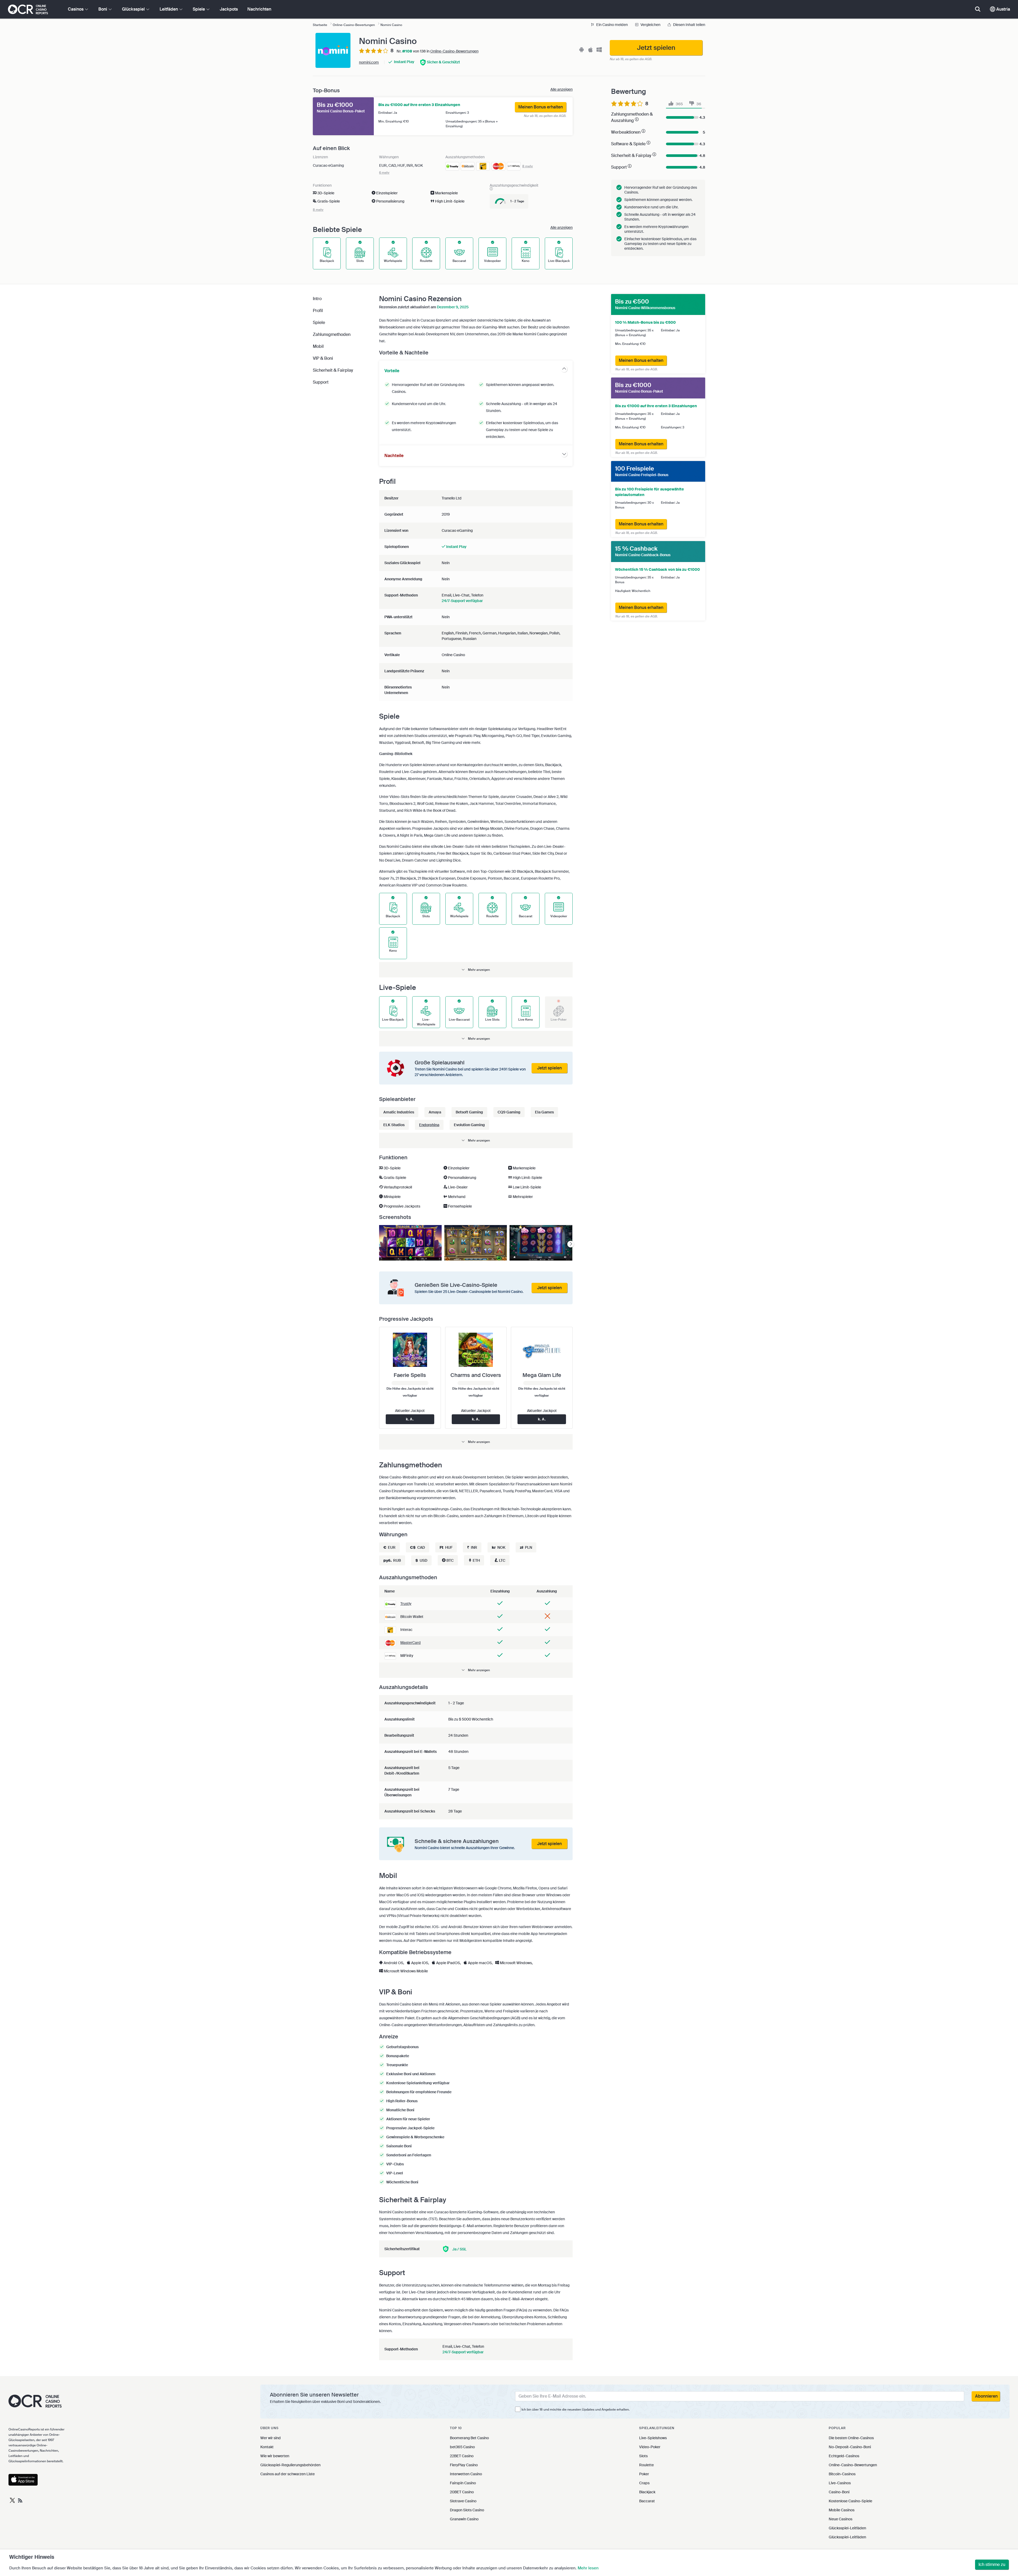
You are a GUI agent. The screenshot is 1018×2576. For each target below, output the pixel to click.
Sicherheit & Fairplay (333, 370)
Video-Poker (650, 2447)
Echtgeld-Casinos (844, 2456)
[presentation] (571, 1244)
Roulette (646, 2465)
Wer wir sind (271, 2438)
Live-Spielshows (653, 2438)
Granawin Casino (464, 2519)
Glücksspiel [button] (134, 9)
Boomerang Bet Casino (469, 2438)
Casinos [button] (76, 9)
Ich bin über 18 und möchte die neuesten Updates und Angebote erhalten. (576, 2410)
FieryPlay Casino (464, 2465)
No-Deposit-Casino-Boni (850, 2447)
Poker (644, 2474)
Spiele (319, 322)
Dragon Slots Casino (467, 2510)
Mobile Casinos (842, 2510)
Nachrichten (259, 9)
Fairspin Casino (463, 2483)
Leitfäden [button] (169, 9)
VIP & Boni (323, 358)
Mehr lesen (588, 2568)
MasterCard (411, 1643)
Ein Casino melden (612, 25)
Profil (318, 311)
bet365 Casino (462, 2447)
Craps (644, 2483)
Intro (317, 299)
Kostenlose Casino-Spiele (850, 2501)
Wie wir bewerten (275, 2456)
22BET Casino (462, 2456)
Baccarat (647, 2501)
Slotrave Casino (463, 2501)
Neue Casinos (841, 2519)
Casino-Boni (839, 2492)
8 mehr (528, 166)
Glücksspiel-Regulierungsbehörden (290, 2465)
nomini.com (369, 62)
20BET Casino (462, 2492)
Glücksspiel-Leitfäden (847, 2528)
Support (321, 382)
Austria (1003, 9)
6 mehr (384, 173)
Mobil (318, 346)
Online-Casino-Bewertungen (454, 51)
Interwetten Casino (466, 2474)
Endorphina (429, 1125)
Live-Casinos (840, 2483)
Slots (643, 2456)
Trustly (406, 1604)
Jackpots (229, 9)
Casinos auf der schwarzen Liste (288, 2474)
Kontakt (267, 2447)
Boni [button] (103, 9)
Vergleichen (650, 25)
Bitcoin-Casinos (842, 2474)
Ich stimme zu (992, 2564)
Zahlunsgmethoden (332, 334)
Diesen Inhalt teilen (689, 25)
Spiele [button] (199, 9)
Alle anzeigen (561, 89)
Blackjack (647, 2492)
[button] (476, 970)
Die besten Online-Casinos (851, 2438)
